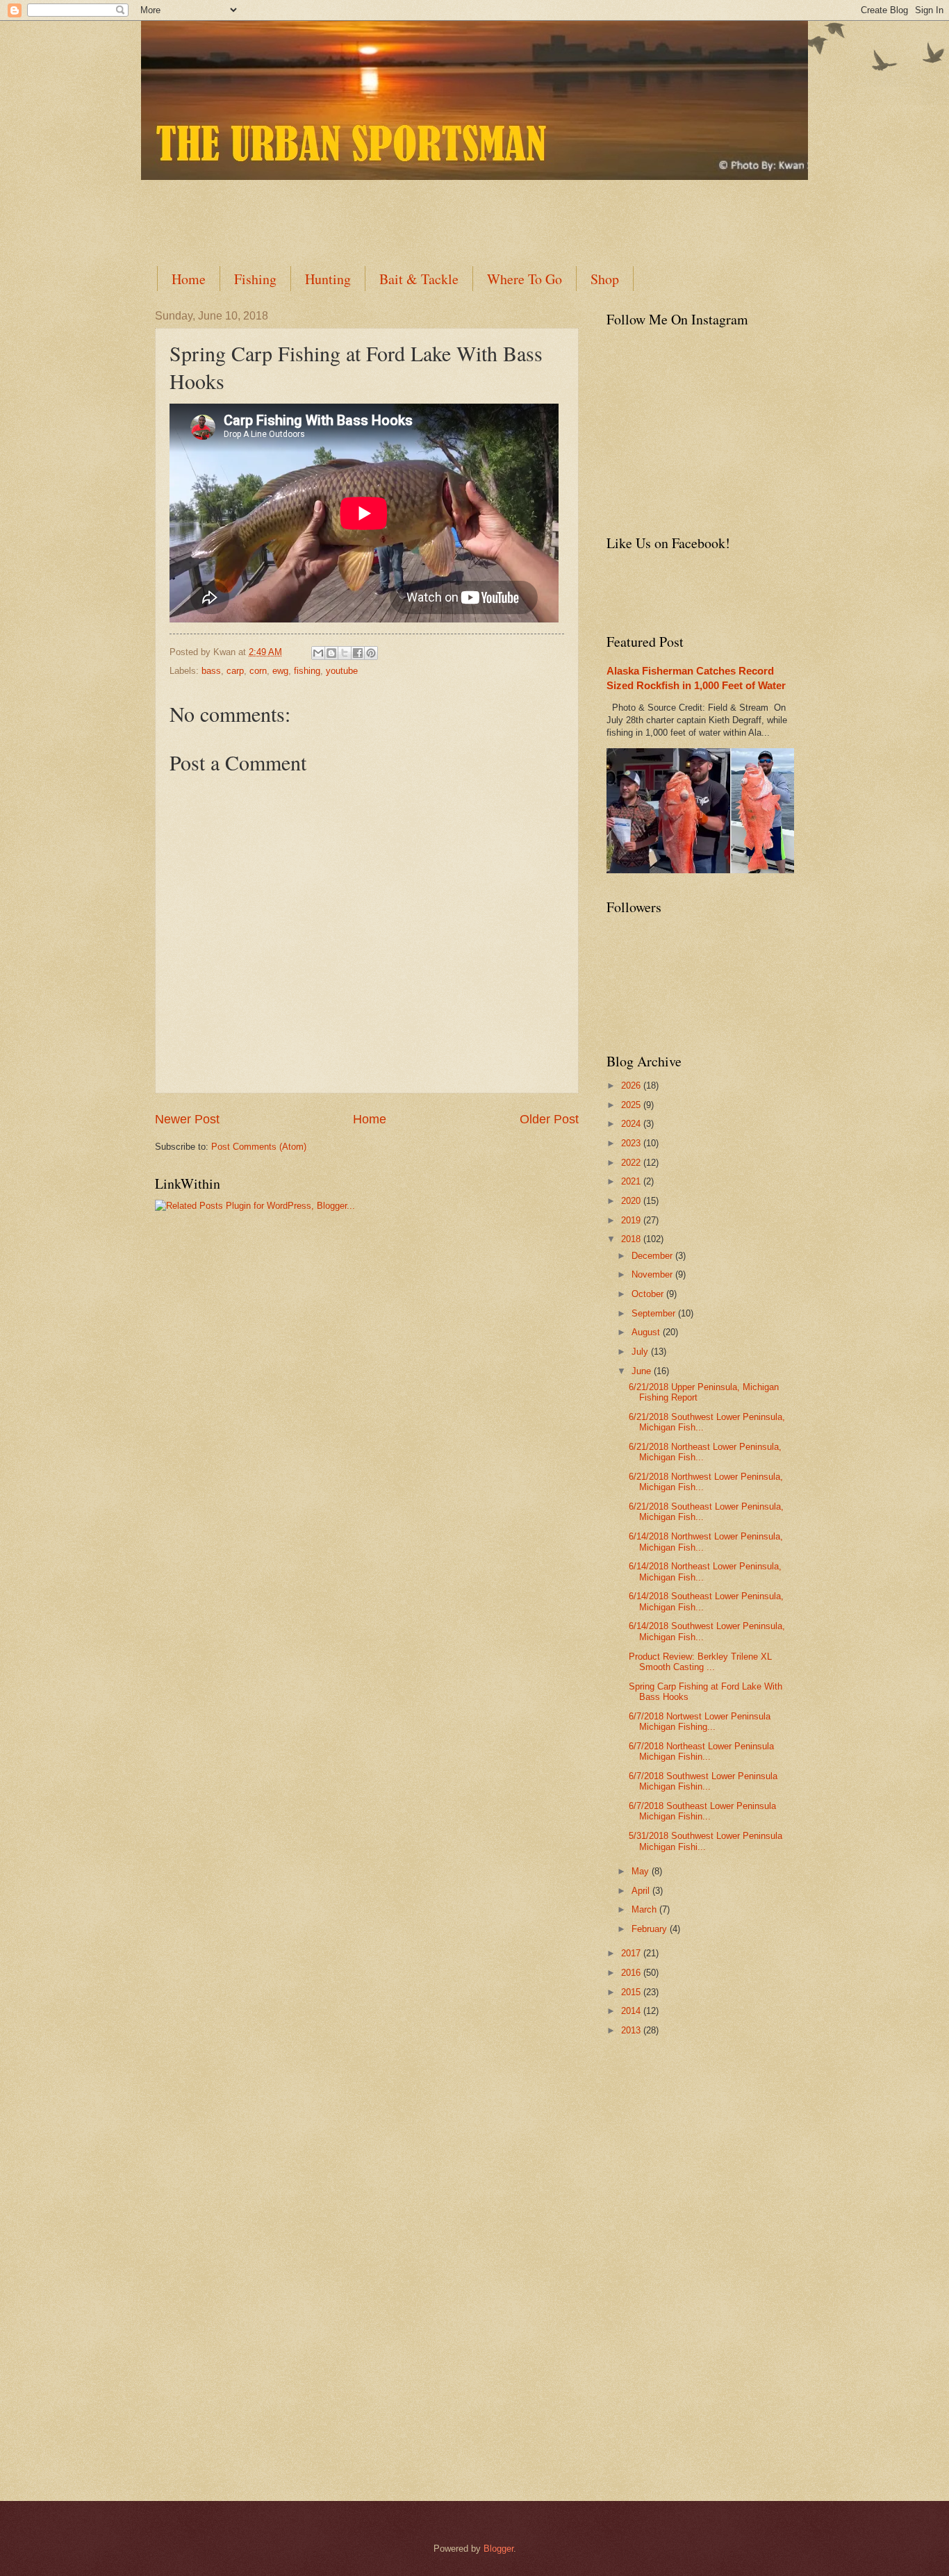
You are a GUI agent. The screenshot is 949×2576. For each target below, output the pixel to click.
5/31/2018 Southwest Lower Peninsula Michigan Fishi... (705, 1841)
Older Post (549, 1119)
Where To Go (525, 279)
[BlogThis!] (331, 653)
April (642, 1891)
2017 (632, 1953)
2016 (632, 1973)
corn (258, 671)
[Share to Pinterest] (371, 653)
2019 (632, 1220)
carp (235, 671)
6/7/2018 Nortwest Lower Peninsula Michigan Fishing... (700, 1722)
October (649, 1294)
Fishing (255, 279)
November (653, 1274)
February (651, 1929)
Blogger (498, 2549)
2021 (632, 1181)
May (642, 1871)
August (647, 1332)
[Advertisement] (492, 211)
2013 (632, 2030)
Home (189, 279)
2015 (632, 1992)
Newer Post (187, 1119)
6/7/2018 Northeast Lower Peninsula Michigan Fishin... (701, 1751)
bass (211, 671)
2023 (632, 1143)
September (655, 1313)
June (643, 1371)
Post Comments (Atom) (259, 1147)
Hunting (328, 279)
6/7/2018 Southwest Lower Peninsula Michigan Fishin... (703, 1781)
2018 (632, 1239)
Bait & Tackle (419, 279)
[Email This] (318, 653)
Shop (605, 279)
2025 (632, 1105)
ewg (280, 671)
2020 (632, 1201)
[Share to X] (345, 653)
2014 (632, 2011)
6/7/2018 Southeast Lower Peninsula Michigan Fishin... (702, 1811)
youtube (342, 671)
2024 (632, 1124)
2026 (632, 1085)
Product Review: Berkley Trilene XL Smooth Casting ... (700, 1662)
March (645, 1909)
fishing (307, 671)
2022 (632, 1163)
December (653, 1256)
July (641, 1352)
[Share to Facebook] (358, 653)
